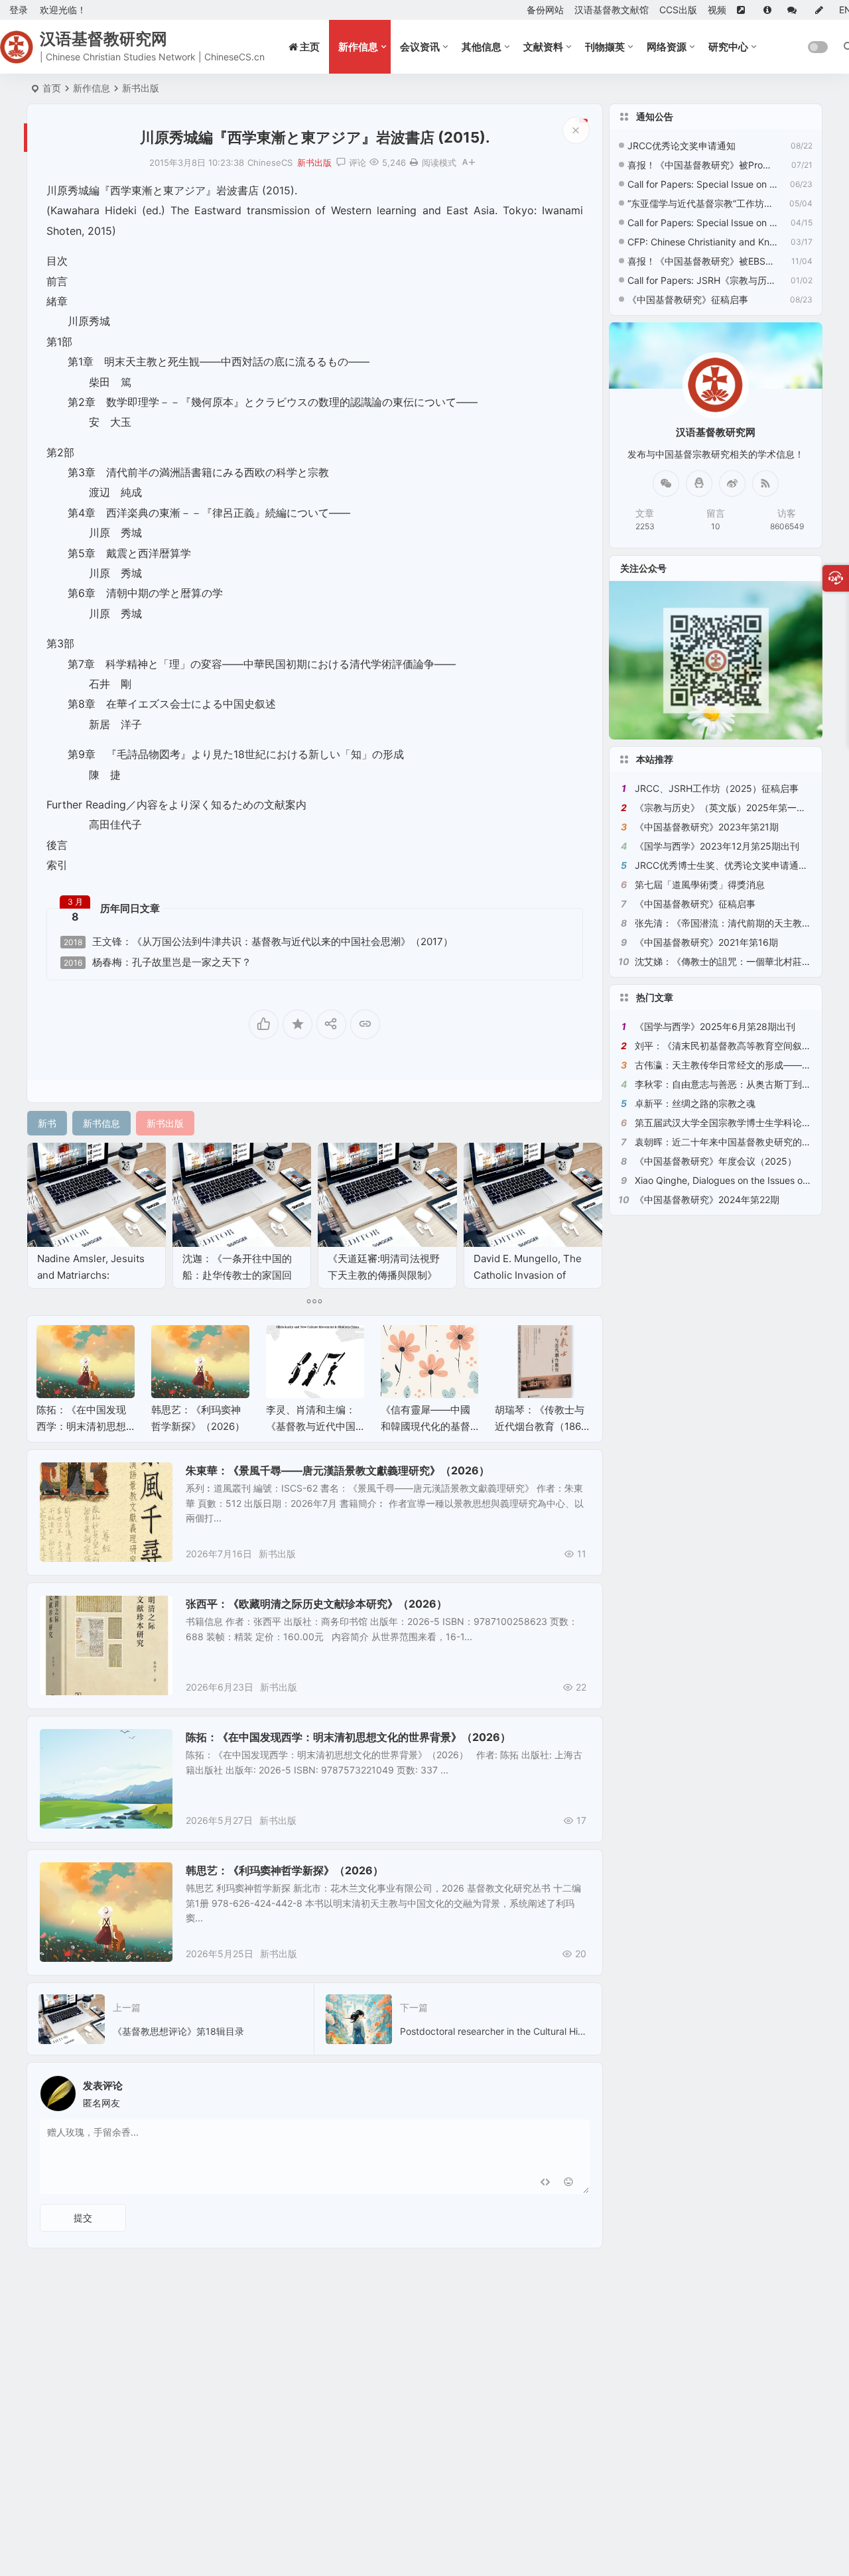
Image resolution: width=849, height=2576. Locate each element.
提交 (83, 2218)
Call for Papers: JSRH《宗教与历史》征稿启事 (702, 280)
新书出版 (141, 88)
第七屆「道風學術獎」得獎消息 (700, 884)
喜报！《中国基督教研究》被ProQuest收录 (702, 165)
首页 (52, 88)
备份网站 (545, 10)
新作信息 (358, 47)
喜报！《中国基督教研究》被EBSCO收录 (702, 261)
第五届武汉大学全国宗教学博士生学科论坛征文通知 (742, 1123)
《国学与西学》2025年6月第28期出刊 (715, 1026)
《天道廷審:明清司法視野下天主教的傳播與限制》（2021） (384, 1275)
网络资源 (667, 47)
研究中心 (728, 47)
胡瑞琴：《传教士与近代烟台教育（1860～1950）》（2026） (543, 1426)
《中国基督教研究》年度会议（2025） (716, 1161)
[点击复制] (699, 483)
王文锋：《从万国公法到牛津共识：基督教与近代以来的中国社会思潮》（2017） (258, 942)
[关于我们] (770, 10)
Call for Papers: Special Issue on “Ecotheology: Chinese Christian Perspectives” (702, 223)
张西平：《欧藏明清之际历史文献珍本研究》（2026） (316, 1604)
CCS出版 (678, 10)
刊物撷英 (605, 47)
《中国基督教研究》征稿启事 (688, 299)
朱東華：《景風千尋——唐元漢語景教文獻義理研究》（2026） (338, 1470)
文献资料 (543, 47)
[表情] (569, 2182)
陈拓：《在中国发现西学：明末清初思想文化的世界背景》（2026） (348, 1737)
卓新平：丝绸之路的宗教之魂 (695, 1103)
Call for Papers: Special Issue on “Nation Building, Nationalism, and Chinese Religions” (702, 184)
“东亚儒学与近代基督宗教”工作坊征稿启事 (702, 203)
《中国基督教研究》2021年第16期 (706, 942)
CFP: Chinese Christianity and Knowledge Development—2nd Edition (702, 242)
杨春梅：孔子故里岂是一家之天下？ (158, 962)
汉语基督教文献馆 (612, 10)
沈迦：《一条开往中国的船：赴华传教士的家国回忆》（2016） (237, 1275)
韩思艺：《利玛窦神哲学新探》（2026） (285, 1870)
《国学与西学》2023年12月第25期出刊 (717, 846)
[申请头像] (576, 2090)
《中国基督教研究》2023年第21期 (707, 827)
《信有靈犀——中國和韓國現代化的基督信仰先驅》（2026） (427, 1426)
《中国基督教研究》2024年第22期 (707, 1199)
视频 (717, 10)
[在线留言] (796, 10)
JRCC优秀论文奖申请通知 (682, 146)
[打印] (414, 162)
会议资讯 (420, 47)
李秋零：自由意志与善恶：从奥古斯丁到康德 (728, 1084)
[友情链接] (745, 10)
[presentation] (516, 1346)
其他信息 (482, 47)
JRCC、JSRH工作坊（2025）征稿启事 (717, 788)
